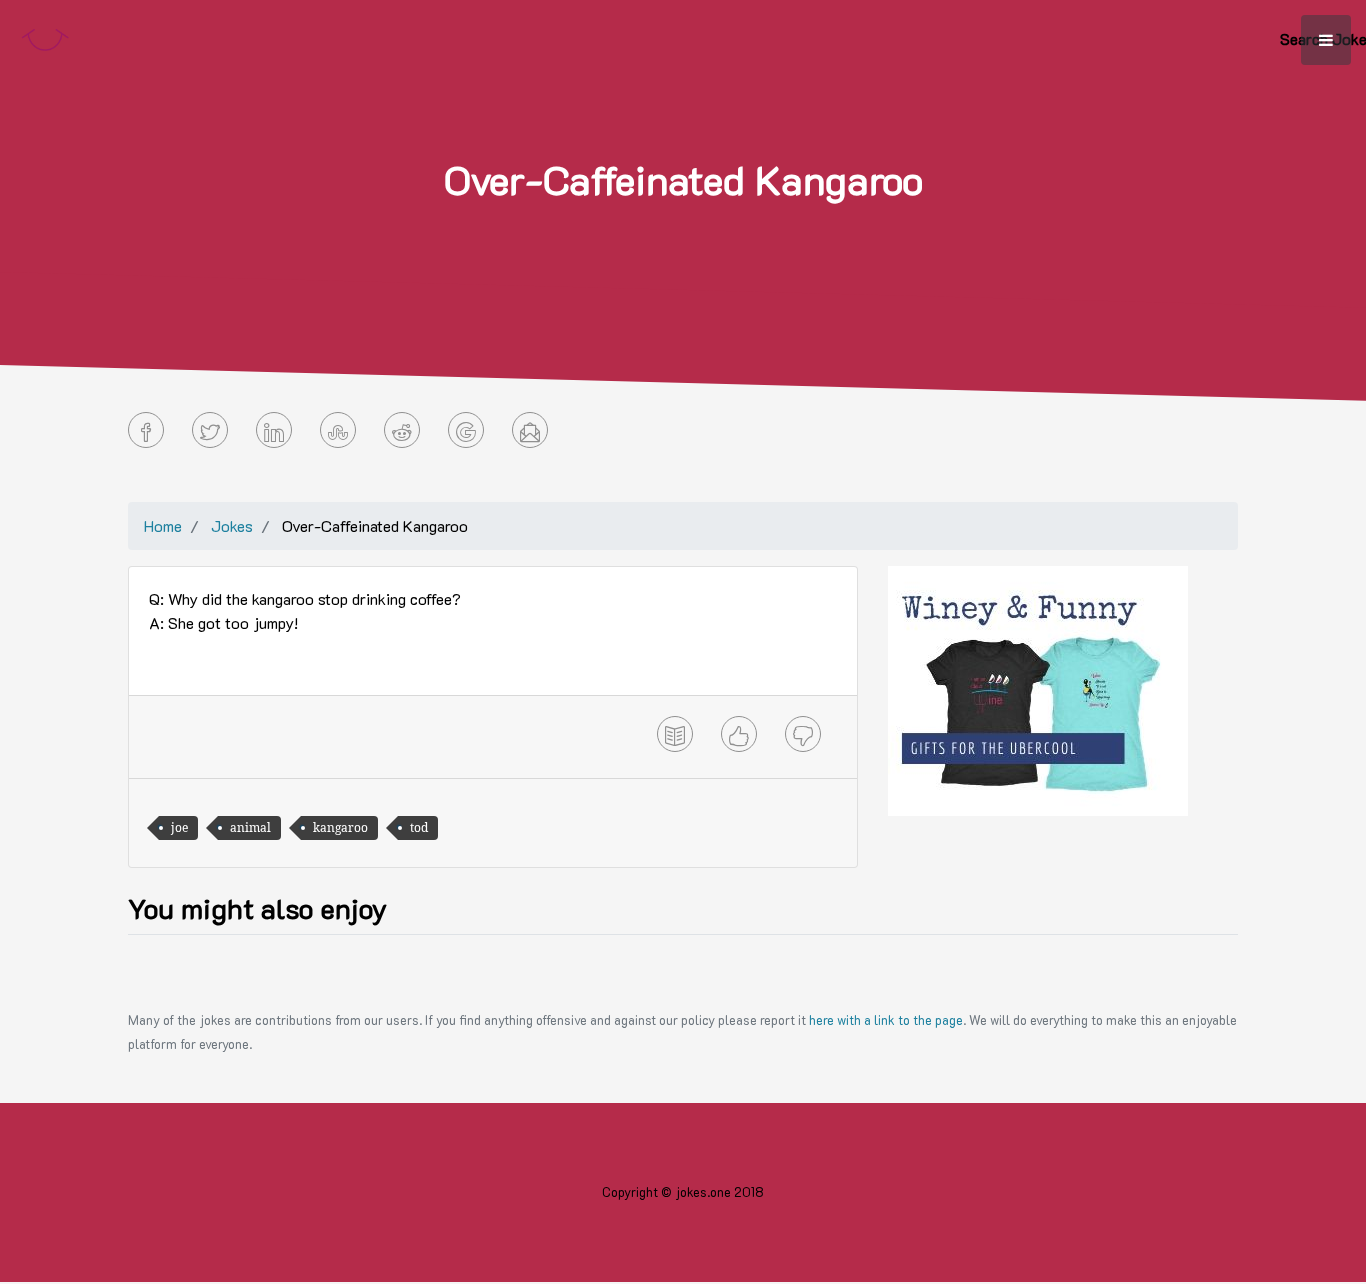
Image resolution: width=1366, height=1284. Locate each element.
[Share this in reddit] (402, 430)
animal (250, 827)
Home (163, 525)
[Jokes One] (45, 35)
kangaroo (340, 827)
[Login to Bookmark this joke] (675, 734)
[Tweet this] (210, 430)
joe (179, 827)
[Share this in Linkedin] (274, 430)
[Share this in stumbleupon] (338, 430)
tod (419, 827)
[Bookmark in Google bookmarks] (466, 430)
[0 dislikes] (803, 734)
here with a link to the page (886, 1020)
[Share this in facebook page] (146, 430)
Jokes (232, 525)
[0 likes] (739, 734)
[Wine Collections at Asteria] (1038, 688)
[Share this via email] (530, 430)
